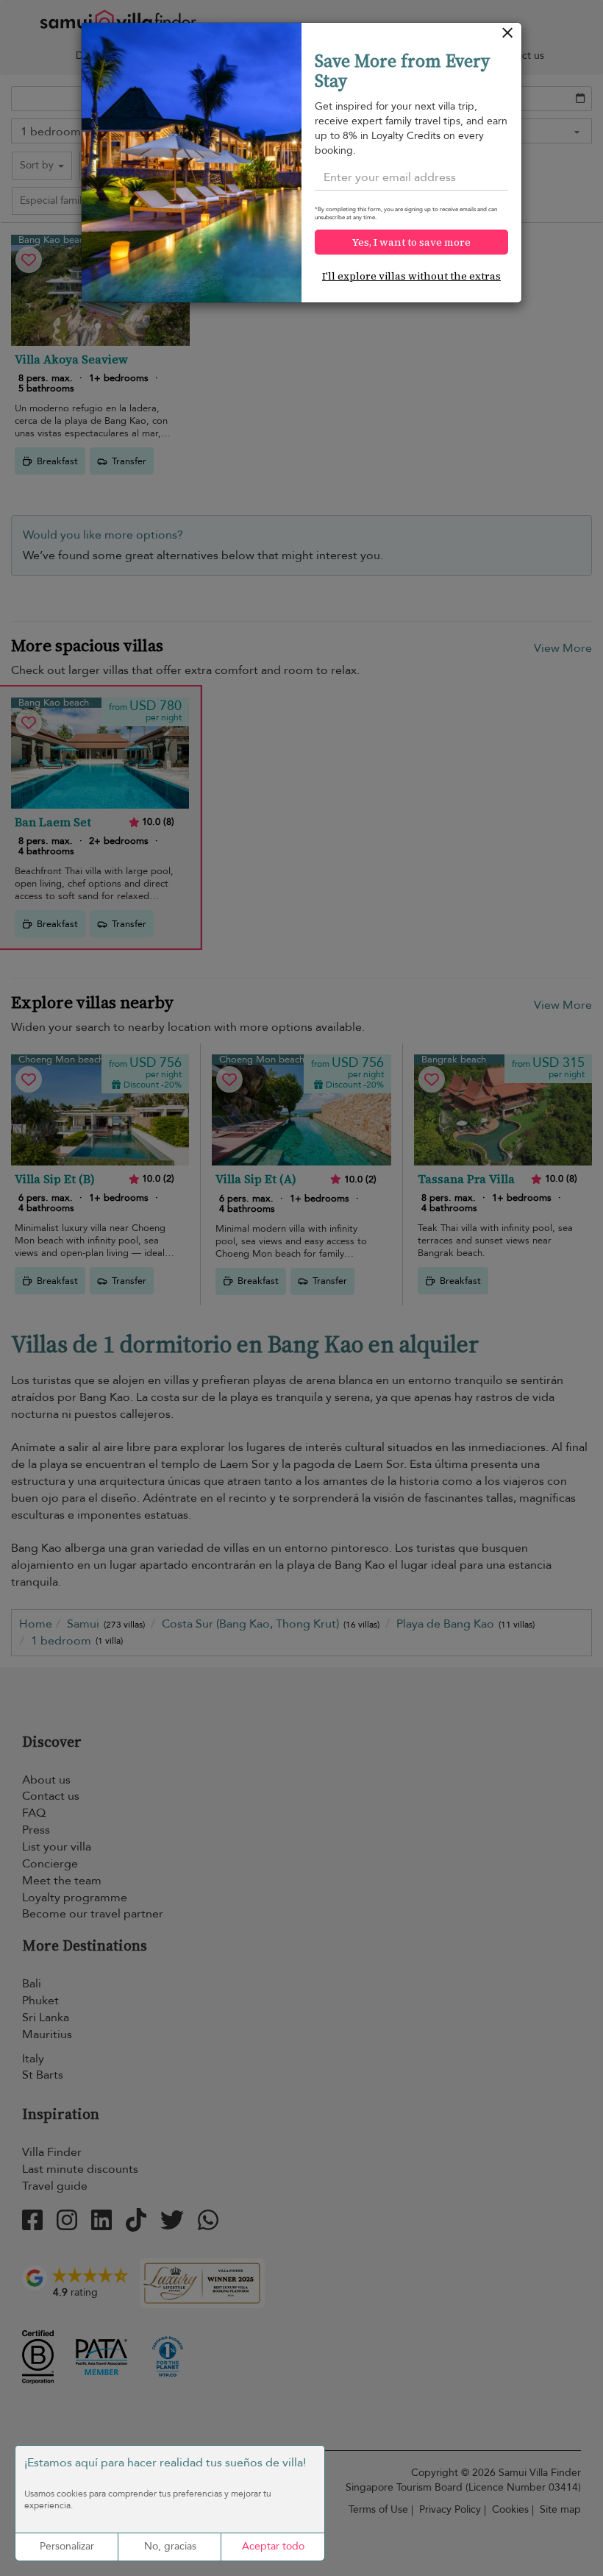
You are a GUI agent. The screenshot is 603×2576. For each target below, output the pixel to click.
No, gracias (170, 2546)
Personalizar (67, 2546)
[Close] (508, 36)
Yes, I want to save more (411, 242)
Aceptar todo (273, 2546)
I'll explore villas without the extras (411, 276)
